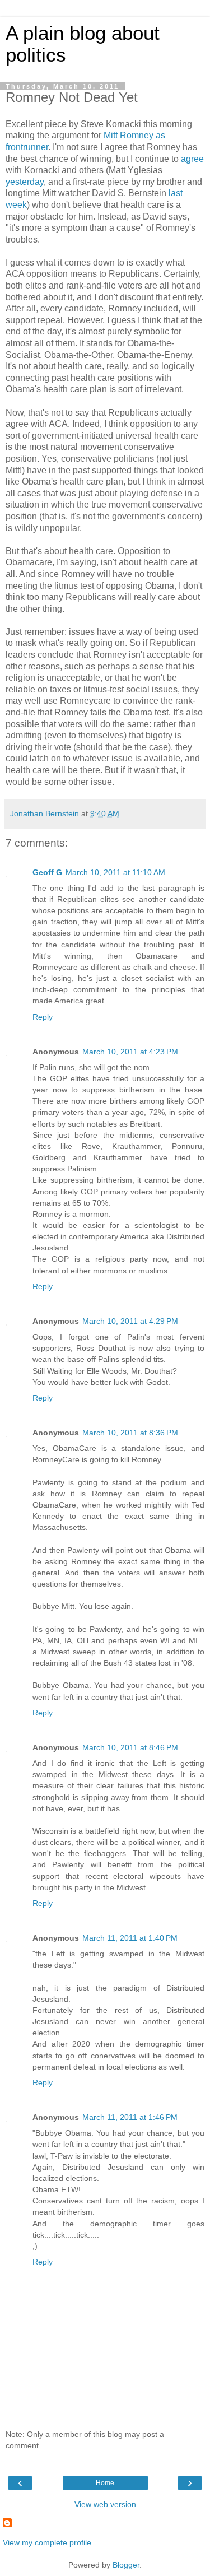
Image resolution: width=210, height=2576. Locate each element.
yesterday (25, 182)
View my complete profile (47, 2542)
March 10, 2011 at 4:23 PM (130, 1052)
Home (105, 2483)
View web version (105, 2504)
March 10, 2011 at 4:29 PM (130, 1321)
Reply (43, 1017)
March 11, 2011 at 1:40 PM (130, 1938)
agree (192, 159)
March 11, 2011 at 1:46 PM (130, 2117)
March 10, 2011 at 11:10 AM (115, 872)
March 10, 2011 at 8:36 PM (130, 1433)
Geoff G (47, 872)
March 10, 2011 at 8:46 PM (130, 1747)
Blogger (126, 2565)
